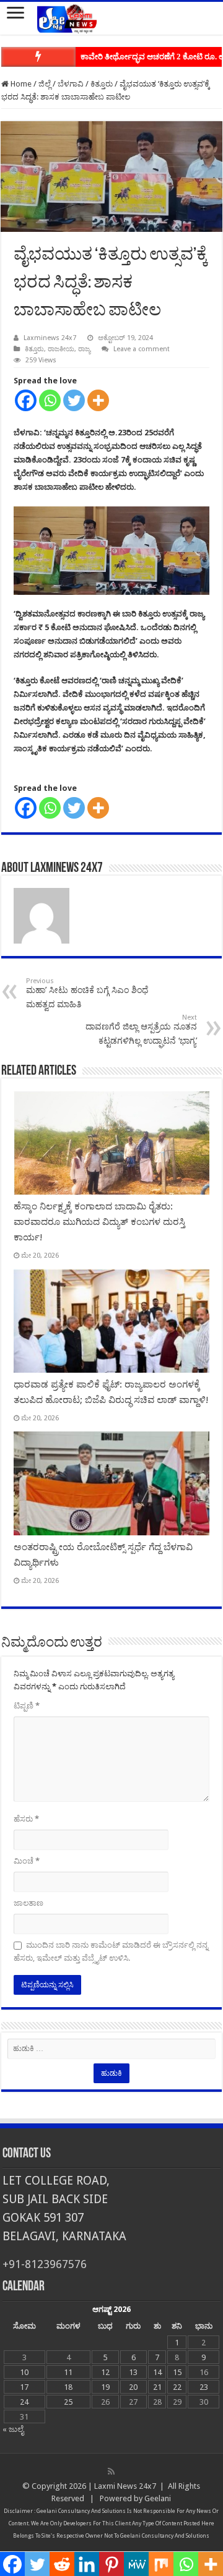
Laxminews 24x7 (50, 338)
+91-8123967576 (45, 2264)
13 (133, 2372)
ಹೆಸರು (26, 1819)
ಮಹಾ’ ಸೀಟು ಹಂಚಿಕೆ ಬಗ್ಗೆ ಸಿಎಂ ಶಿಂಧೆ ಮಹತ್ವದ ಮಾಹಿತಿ (87, 993)
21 (157, 2387)
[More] (98, 400)
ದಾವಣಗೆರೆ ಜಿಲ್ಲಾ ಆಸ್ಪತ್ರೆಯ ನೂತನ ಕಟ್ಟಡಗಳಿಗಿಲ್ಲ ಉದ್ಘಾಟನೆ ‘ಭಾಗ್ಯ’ (141, 1030)
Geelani (158, 2498)
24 (24, 2402)
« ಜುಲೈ (13, 2429)
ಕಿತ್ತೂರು (102, 84)
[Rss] (111, 2472)
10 (24, 2372)
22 (177, 2387)
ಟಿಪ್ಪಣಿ (27, 1706)
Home (20, 84)
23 (204, 2387)
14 (157, 2372)
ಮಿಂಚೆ (27, 1861)
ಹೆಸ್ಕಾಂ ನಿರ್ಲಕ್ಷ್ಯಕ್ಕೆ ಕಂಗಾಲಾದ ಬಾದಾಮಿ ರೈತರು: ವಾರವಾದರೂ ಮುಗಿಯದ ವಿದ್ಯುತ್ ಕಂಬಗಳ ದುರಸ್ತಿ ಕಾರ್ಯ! (99, 1222)
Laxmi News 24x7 (125, 2486)
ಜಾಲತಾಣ (28, 1903)
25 (68, 2402)
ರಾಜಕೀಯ (61, 349)
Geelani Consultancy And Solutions (81, 2511)
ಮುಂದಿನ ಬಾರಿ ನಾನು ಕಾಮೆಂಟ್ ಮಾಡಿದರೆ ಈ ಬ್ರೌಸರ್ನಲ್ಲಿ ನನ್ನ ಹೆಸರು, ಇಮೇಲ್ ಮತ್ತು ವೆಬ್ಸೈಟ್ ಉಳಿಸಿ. (111, 1951)
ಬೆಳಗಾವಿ (71, 84)
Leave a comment (142, 349)
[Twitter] (74, 400)
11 (68, 2372)
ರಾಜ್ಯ (84, 349)
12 (105, 2372)
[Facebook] (26, 400)
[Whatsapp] (50, 400)
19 (105, 2387)
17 (24, 2387)
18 (68, 2387)
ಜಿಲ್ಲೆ (45, 84)
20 (133, 2387)
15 (177, 2372)
